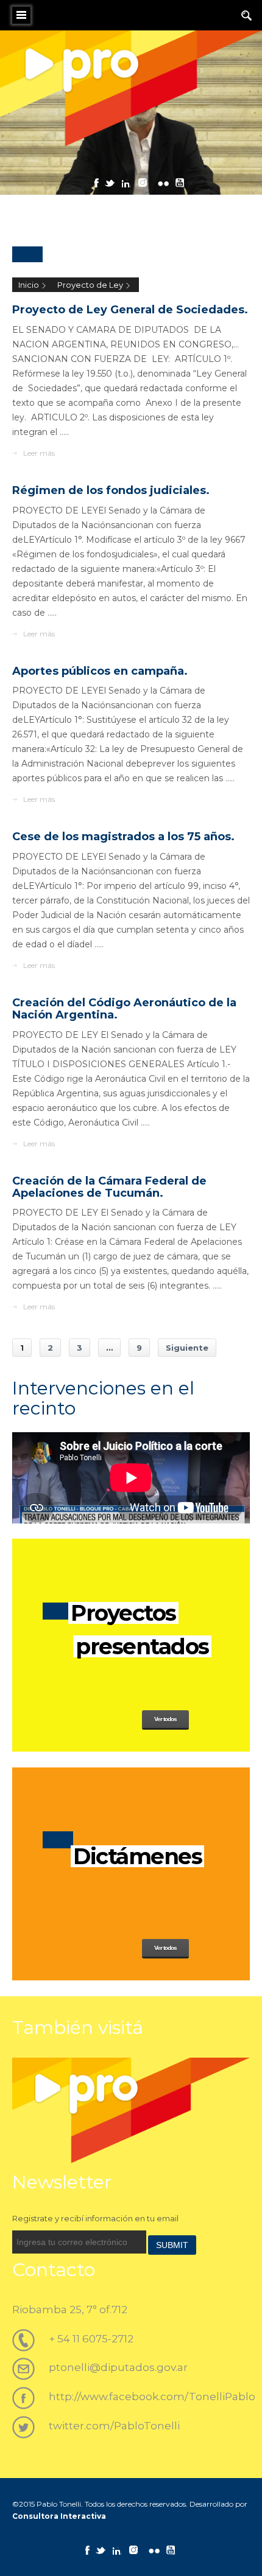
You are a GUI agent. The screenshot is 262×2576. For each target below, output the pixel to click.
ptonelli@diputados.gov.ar (118, 2367)
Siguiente (187, 1348)
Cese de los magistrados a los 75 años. (123, 837)
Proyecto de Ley (90, 285)
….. (64, 432)
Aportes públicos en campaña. (100, 671)
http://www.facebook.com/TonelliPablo (152, 2397)
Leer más (39, 453)
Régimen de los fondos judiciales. (111, 490)
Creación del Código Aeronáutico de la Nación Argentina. (124, 1009)
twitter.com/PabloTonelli (114, 2426)
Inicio (29, 285)
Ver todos (165, 1719)
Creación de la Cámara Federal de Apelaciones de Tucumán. (109, 1187)
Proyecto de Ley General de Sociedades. (130, 310)
